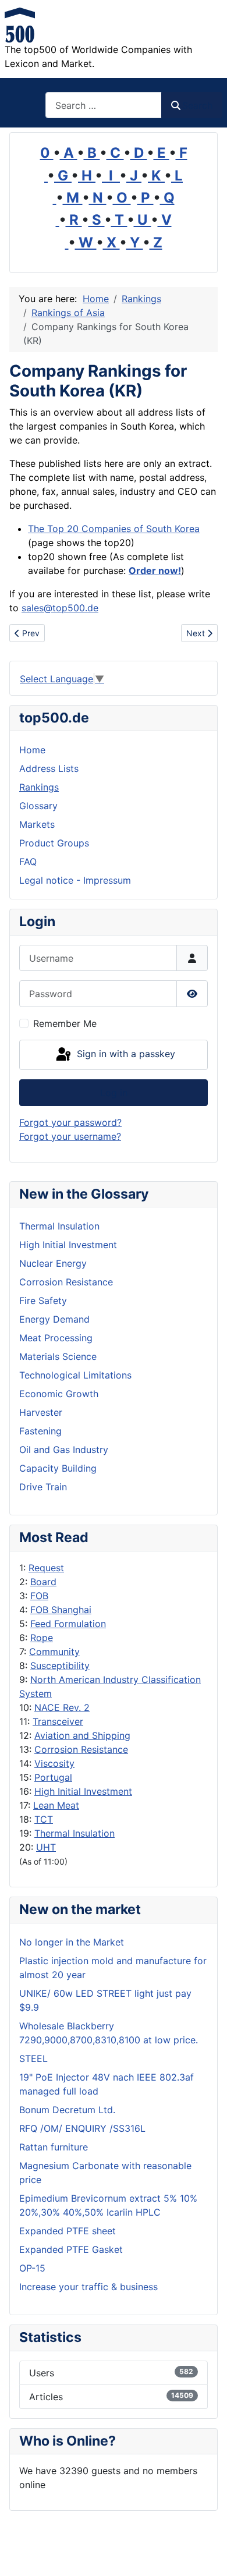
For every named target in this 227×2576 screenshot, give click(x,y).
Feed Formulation (68, 1624)
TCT (44, 1819)
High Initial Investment (83, 1791)
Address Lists (49, 768)
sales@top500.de (60, 608)
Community (54, 1652)
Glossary (38, 806)
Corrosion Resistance (81, 1749)
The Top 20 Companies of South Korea (114, 529)
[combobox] (104, 105)
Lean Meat (56, 1805)
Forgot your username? (70, 1136)
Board (43, 1582)
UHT (46, 1847)
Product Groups (54, 843)
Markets (37, 824)
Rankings (39, 787)
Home (32, 750)
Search (197, 105)
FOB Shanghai (61, 1610)
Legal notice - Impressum (75, 880)
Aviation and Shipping (82, 1735)
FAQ (28, 862)
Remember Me (65, 1023)
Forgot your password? (70, 1122)
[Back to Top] (207, 2554)
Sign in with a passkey (125, 1054)
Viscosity (54, 1763)
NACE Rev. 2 (62, 1707)
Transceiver (58, 1721)
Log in (114, 1093)
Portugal (53, 1777)
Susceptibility (60, 1666)
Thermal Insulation (75, 1833)
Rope (42, 1638)
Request (46, 1568)
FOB (39, 1596)
